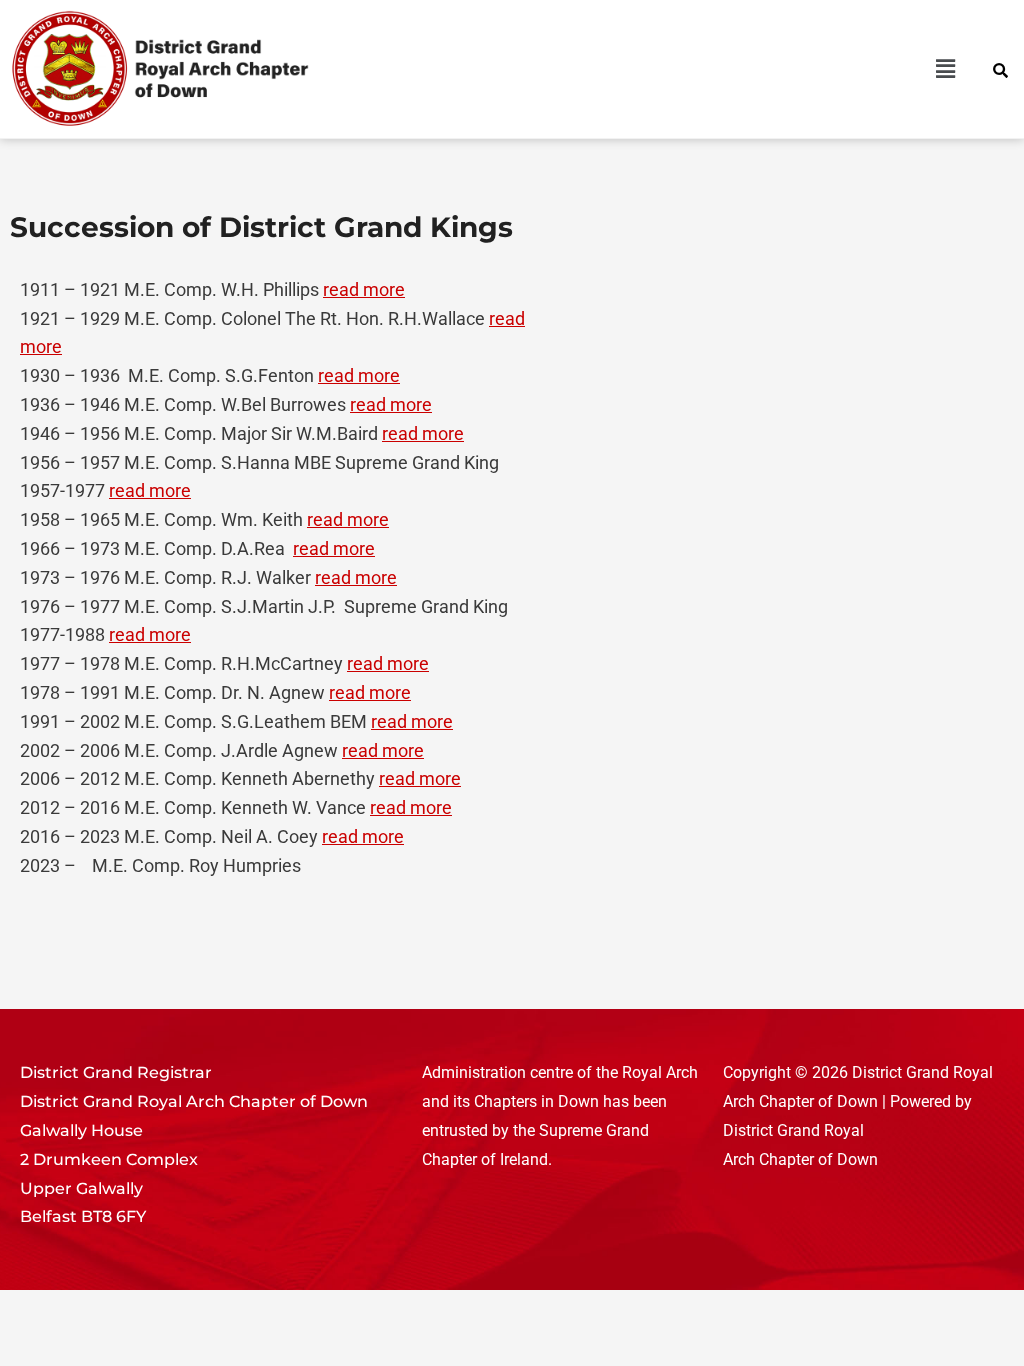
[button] (742, 69)
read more (364, 289)
